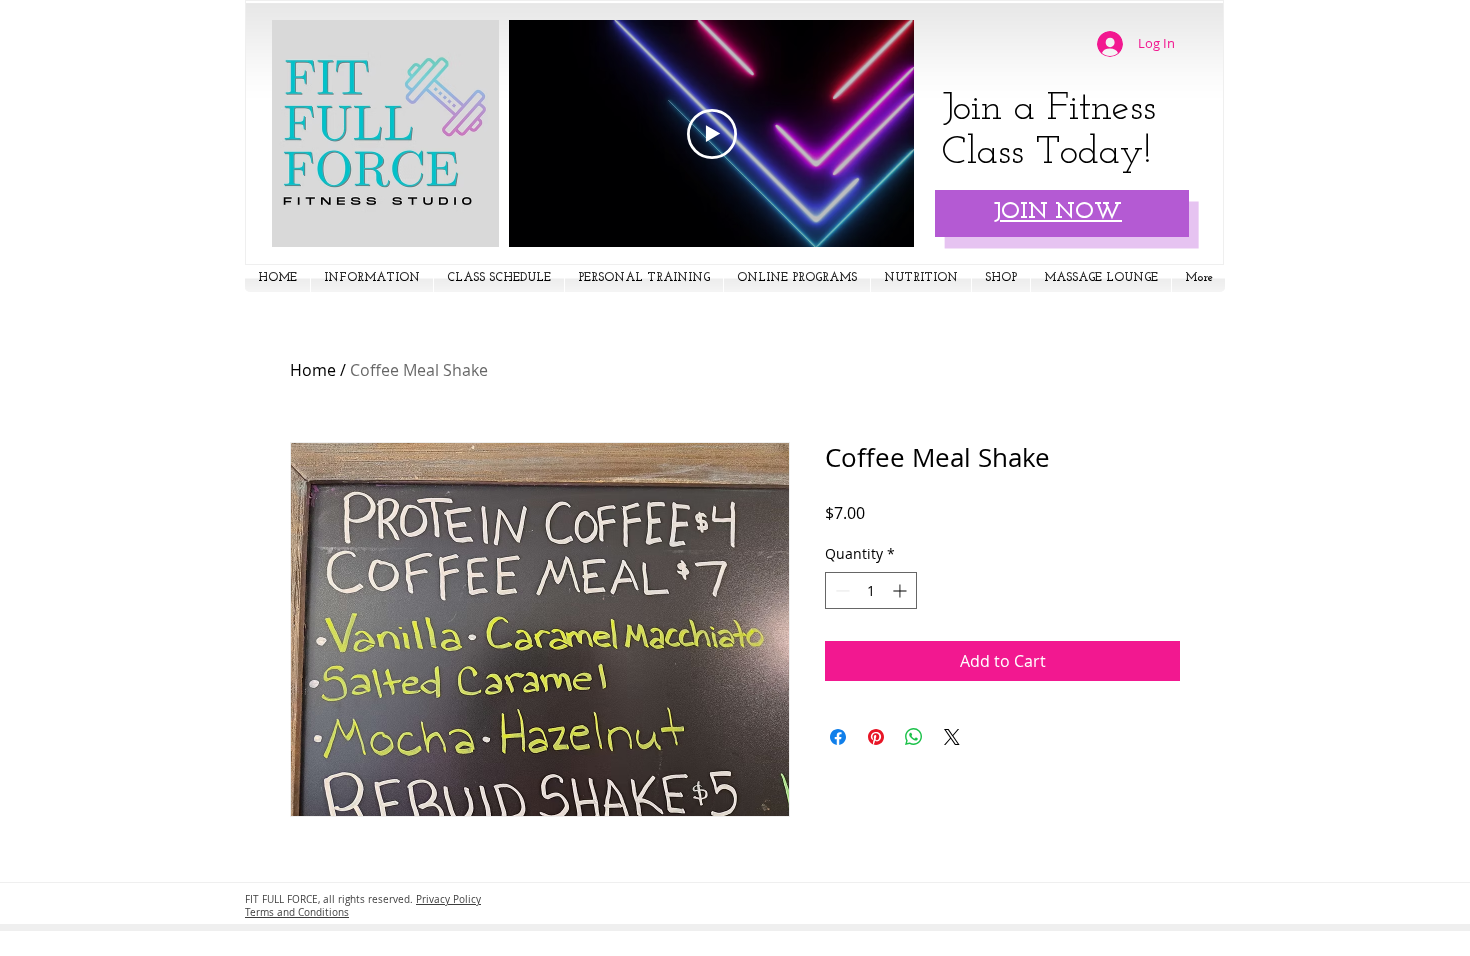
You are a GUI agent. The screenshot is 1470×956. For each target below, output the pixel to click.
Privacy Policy (448, 899)
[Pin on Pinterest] (876, 737)
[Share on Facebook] (838, 737)
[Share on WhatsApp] (914, 737)
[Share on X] (952, 737)
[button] (372, 278)
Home (313, 370)
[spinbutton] (871, 590)
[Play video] (712, 134)
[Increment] (901, 590)
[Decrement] (840, 590)
